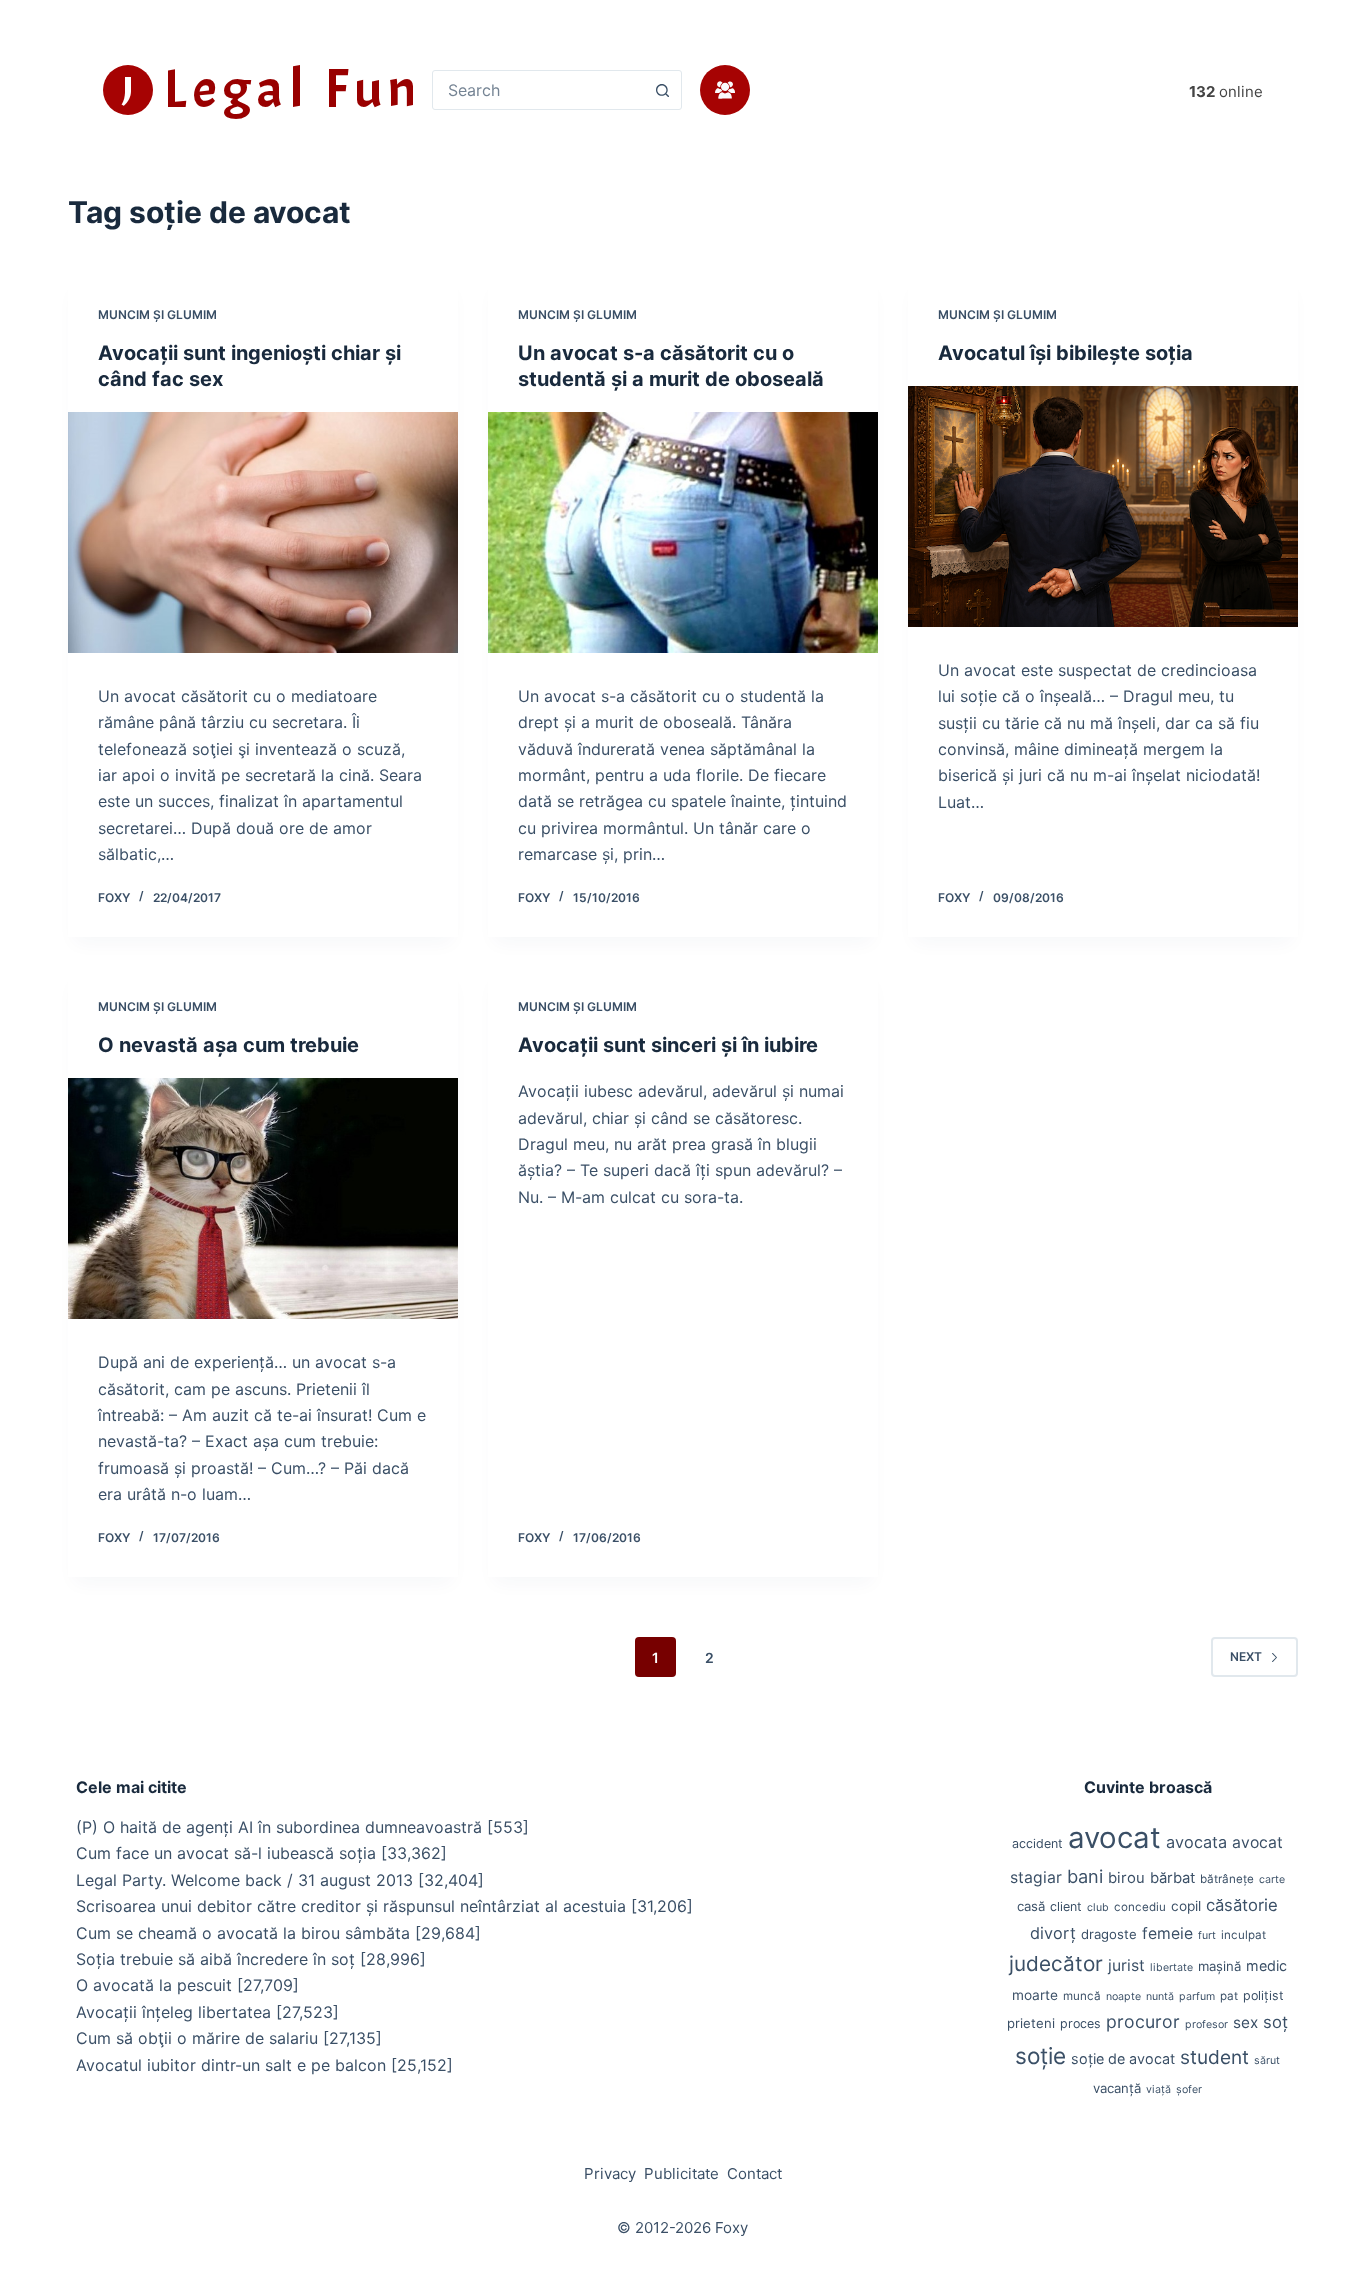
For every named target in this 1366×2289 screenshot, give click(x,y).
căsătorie (1242, 1905)
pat (1229, 1996)
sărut (1267, 2060)
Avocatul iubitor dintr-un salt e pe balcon (231, 2065)
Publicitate (681, 2173)
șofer (1189, 2089)
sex (1245, 2022)
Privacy (610, 2173)
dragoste (1109, 1934)
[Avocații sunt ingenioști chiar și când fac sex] (263, 532)
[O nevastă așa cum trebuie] (263, 1198)
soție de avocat (1123, 2058)
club (1098, 1907)
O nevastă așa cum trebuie (228, 1045)
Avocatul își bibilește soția (1065, 353)
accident (1037, 1843)
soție (1040, 2055)
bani (1085, 1876)
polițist (1263, 1995)
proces (1080, 2023)
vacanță (1117, 2088)
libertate (1171, 1967)
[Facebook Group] (725, 90)
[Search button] (662, 90)
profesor (1206, 2024)
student (1214, 2057)
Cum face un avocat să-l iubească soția (226, 1853)
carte (1272, 1879)
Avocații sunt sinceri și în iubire (668, 1045)
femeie (1167, 1933)
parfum (1197, 1996)
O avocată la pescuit (154, 1985)
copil (1186, 1906)
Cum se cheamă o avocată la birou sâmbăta (243, 1933)
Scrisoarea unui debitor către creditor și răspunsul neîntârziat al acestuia (351, 1906)
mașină (1219, 1966)
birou (1126, 1878)
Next (1246, 1656)
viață (1158, 2089)
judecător (1056, 1963)
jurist (1126, 1965)
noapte (1123, 1996)
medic (1266, 1965)
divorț (1053, 1933)
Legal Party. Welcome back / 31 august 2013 (244, 1880)
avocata (1196, 1842)
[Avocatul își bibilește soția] (1103, 506)
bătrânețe (1227, 1879)
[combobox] (538, 90)
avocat (1114, 1837)
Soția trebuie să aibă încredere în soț (215, 1959)
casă (1031, 1906)
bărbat (1172, 1878)
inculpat (1243, 1935)
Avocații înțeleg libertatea (173, 2012)
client (1066, 1906)
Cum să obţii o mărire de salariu (197, 2038)
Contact (754, 2173)
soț (1275, 2022)
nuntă (1160, 1996)
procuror (1143, 2021)
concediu (1140, 1907)
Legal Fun (292, 89)
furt (1207, 1935)
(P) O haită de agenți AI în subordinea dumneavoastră (279, 1827)
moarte (1035, 1995)
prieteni (1031, 2023)
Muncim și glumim (157, 314)
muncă (1082, 1996)
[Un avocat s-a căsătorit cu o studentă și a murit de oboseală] (683, 532)
